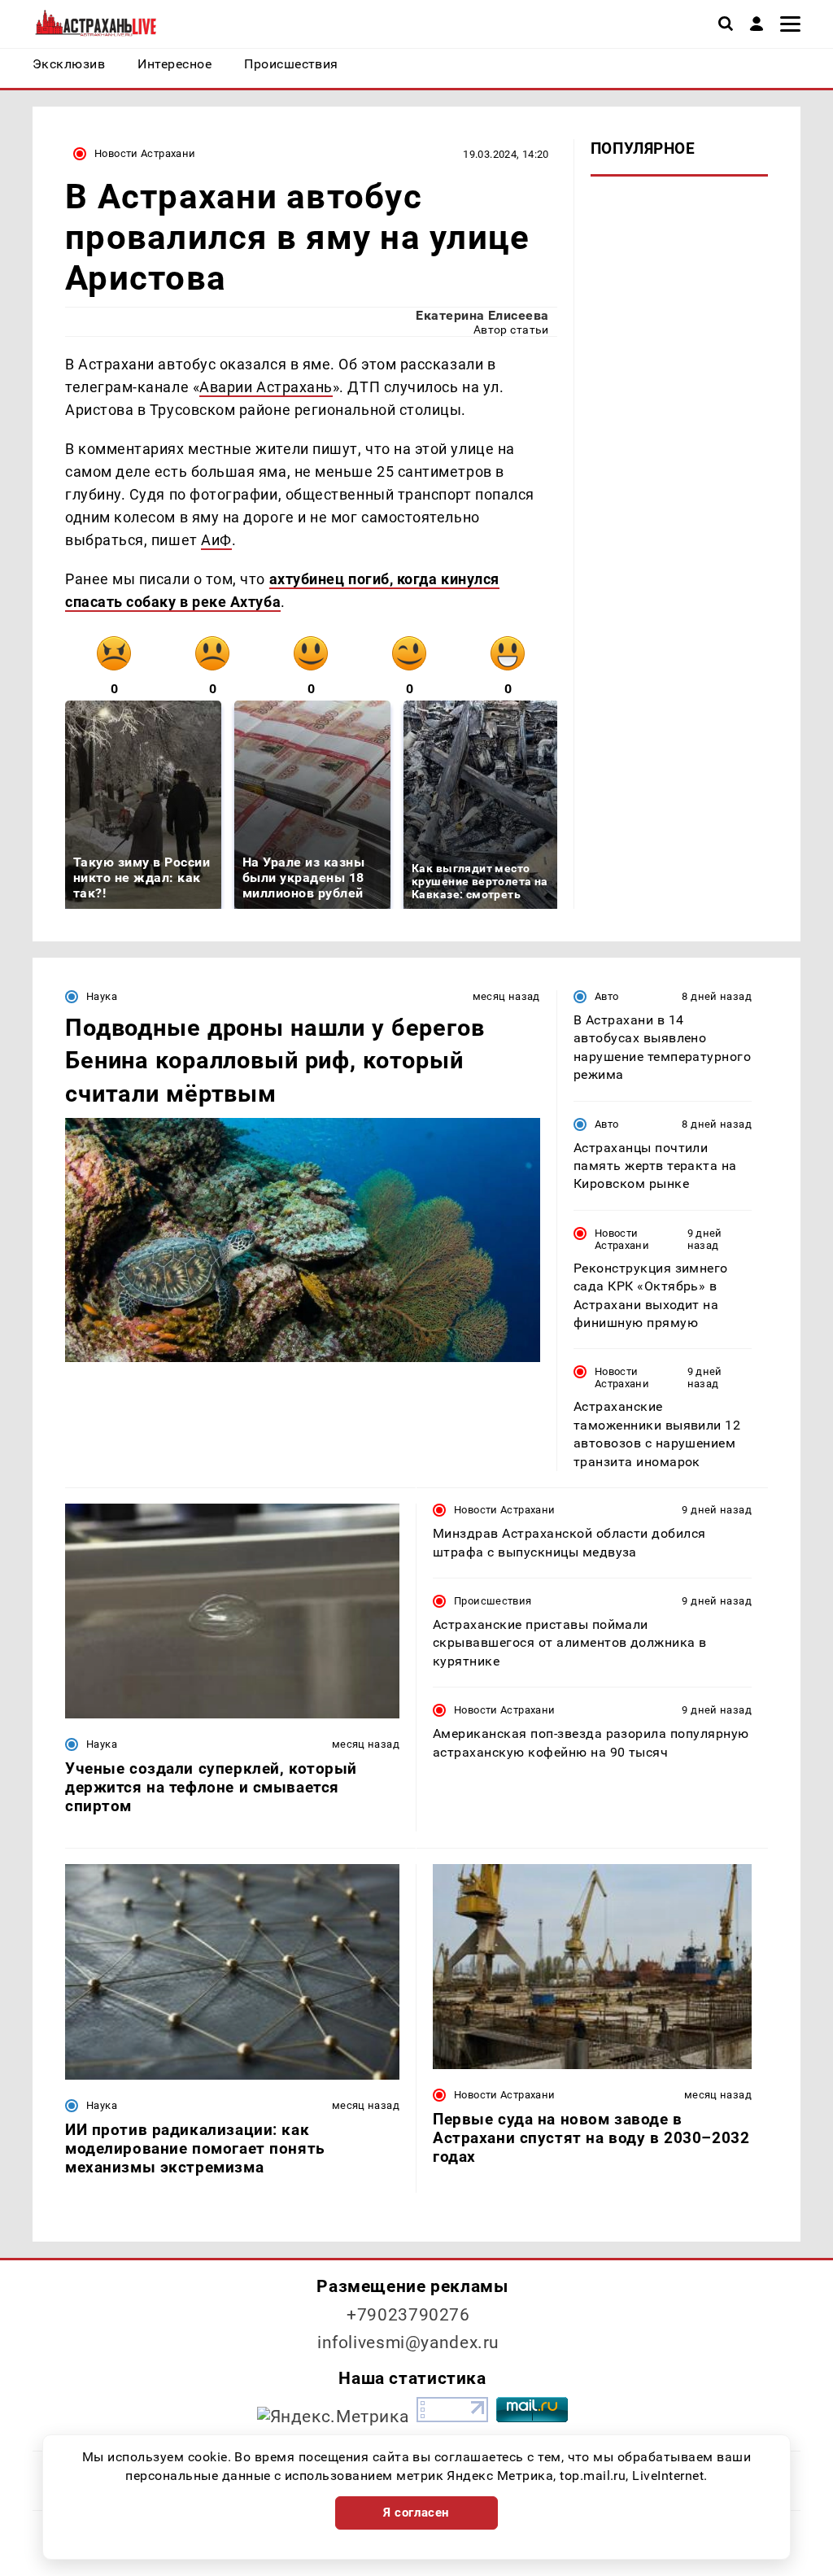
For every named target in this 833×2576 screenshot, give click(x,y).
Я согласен (416, 2513)
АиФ (216, 540)
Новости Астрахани (145, 153)
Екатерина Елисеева (482, 315)
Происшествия (493, 1601)
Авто (607, 996)
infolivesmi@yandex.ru (408, 2342)
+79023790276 (408, 2315)
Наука (102, 996)
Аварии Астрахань (266, 387)
